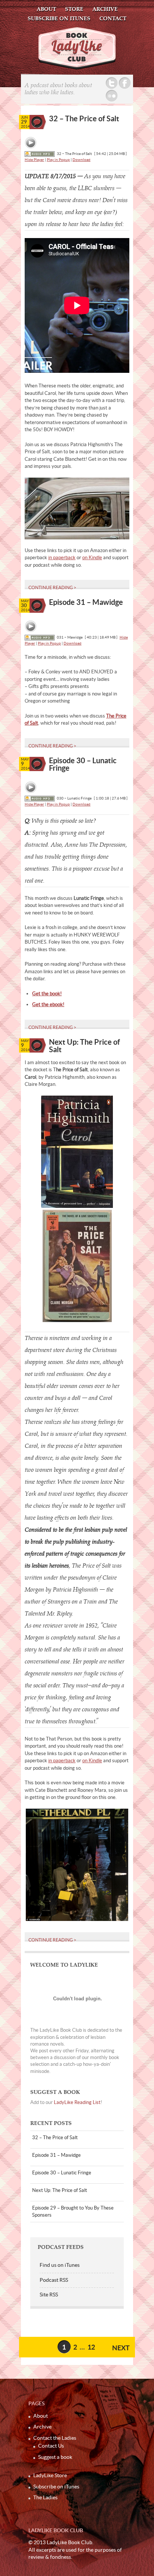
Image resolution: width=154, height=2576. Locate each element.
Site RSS (49, 2295)
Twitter (112, 83)
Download (81, 160)
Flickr (112, 96)
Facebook (125, 83)
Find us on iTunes (60, 2265)
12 (91, 2347)
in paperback (62, 558)
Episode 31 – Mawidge (86, 602)
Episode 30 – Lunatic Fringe (83, 764)
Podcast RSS (54, 2280)
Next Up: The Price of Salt (84, 1046)
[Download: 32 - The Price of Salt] (40, 154)
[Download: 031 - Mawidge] (40, 637)
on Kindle (92, 558)
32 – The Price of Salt (84, 118)
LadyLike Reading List (77, 2102)
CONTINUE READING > (52, 587)
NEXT (121, 2348)
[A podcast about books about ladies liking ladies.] (77, 68)
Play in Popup (58, 160)
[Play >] (31, 143)
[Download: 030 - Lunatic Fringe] (40, 798)
